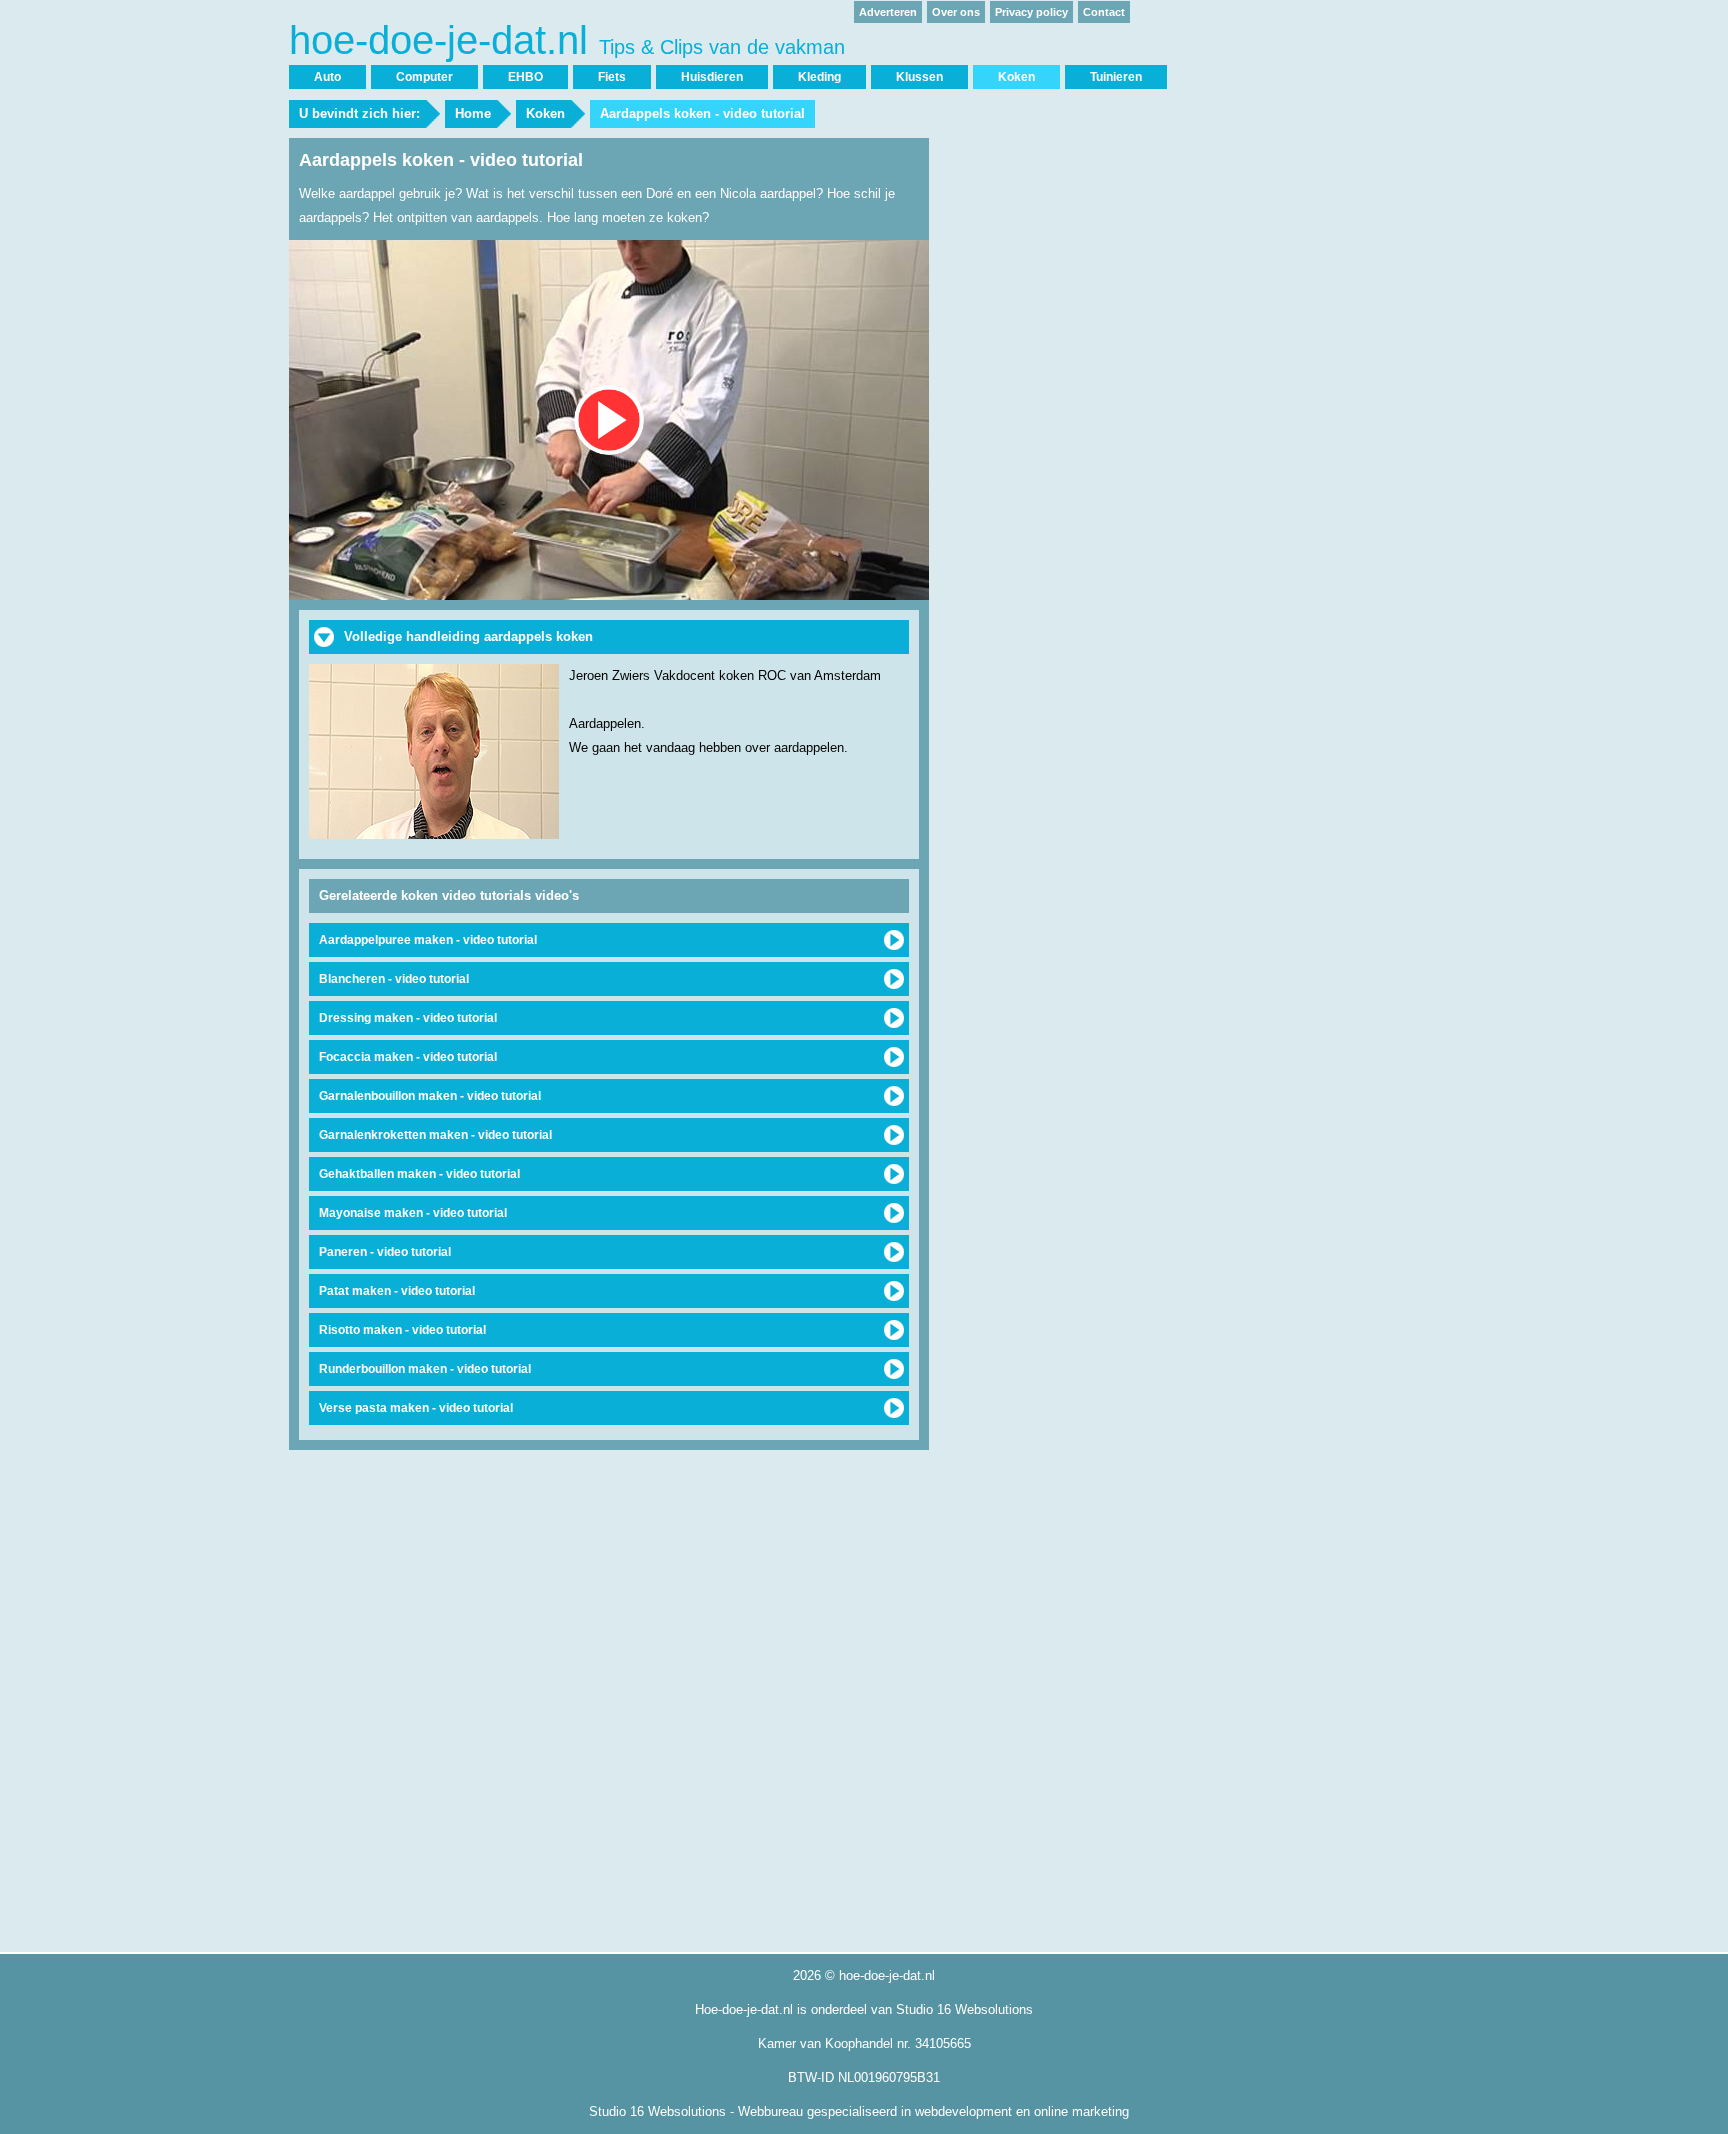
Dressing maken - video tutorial (408, 1018)
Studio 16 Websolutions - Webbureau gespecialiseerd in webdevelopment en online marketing (859, 2111)
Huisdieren (712, 77)
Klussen (919, 77)
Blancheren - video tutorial (394, 979)
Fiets (612, 77)
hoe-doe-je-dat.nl (567, 41)
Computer (424, 77)
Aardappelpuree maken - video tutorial (428, 940)
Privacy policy (1031, 12)
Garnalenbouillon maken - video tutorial (430, 1096)
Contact (1104, 12)
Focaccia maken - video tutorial (408, 1057)
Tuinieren (1116, 77)
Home (473, 113)
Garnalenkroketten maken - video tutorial (435, 1135)
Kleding (819, 77)
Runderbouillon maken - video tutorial (425, 1369)
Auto (327, 77)
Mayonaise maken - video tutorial (413, 1213)
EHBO (525, 77)
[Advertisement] (1089, 438)
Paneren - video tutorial (385, 1252)
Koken (545, 113)
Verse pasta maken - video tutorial (416, 1408)
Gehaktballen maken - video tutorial (419, 1174)
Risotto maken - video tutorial (402, 1330)
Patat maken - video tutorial (397, 1291)
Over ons (956, 12)
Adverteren (888, 12)
